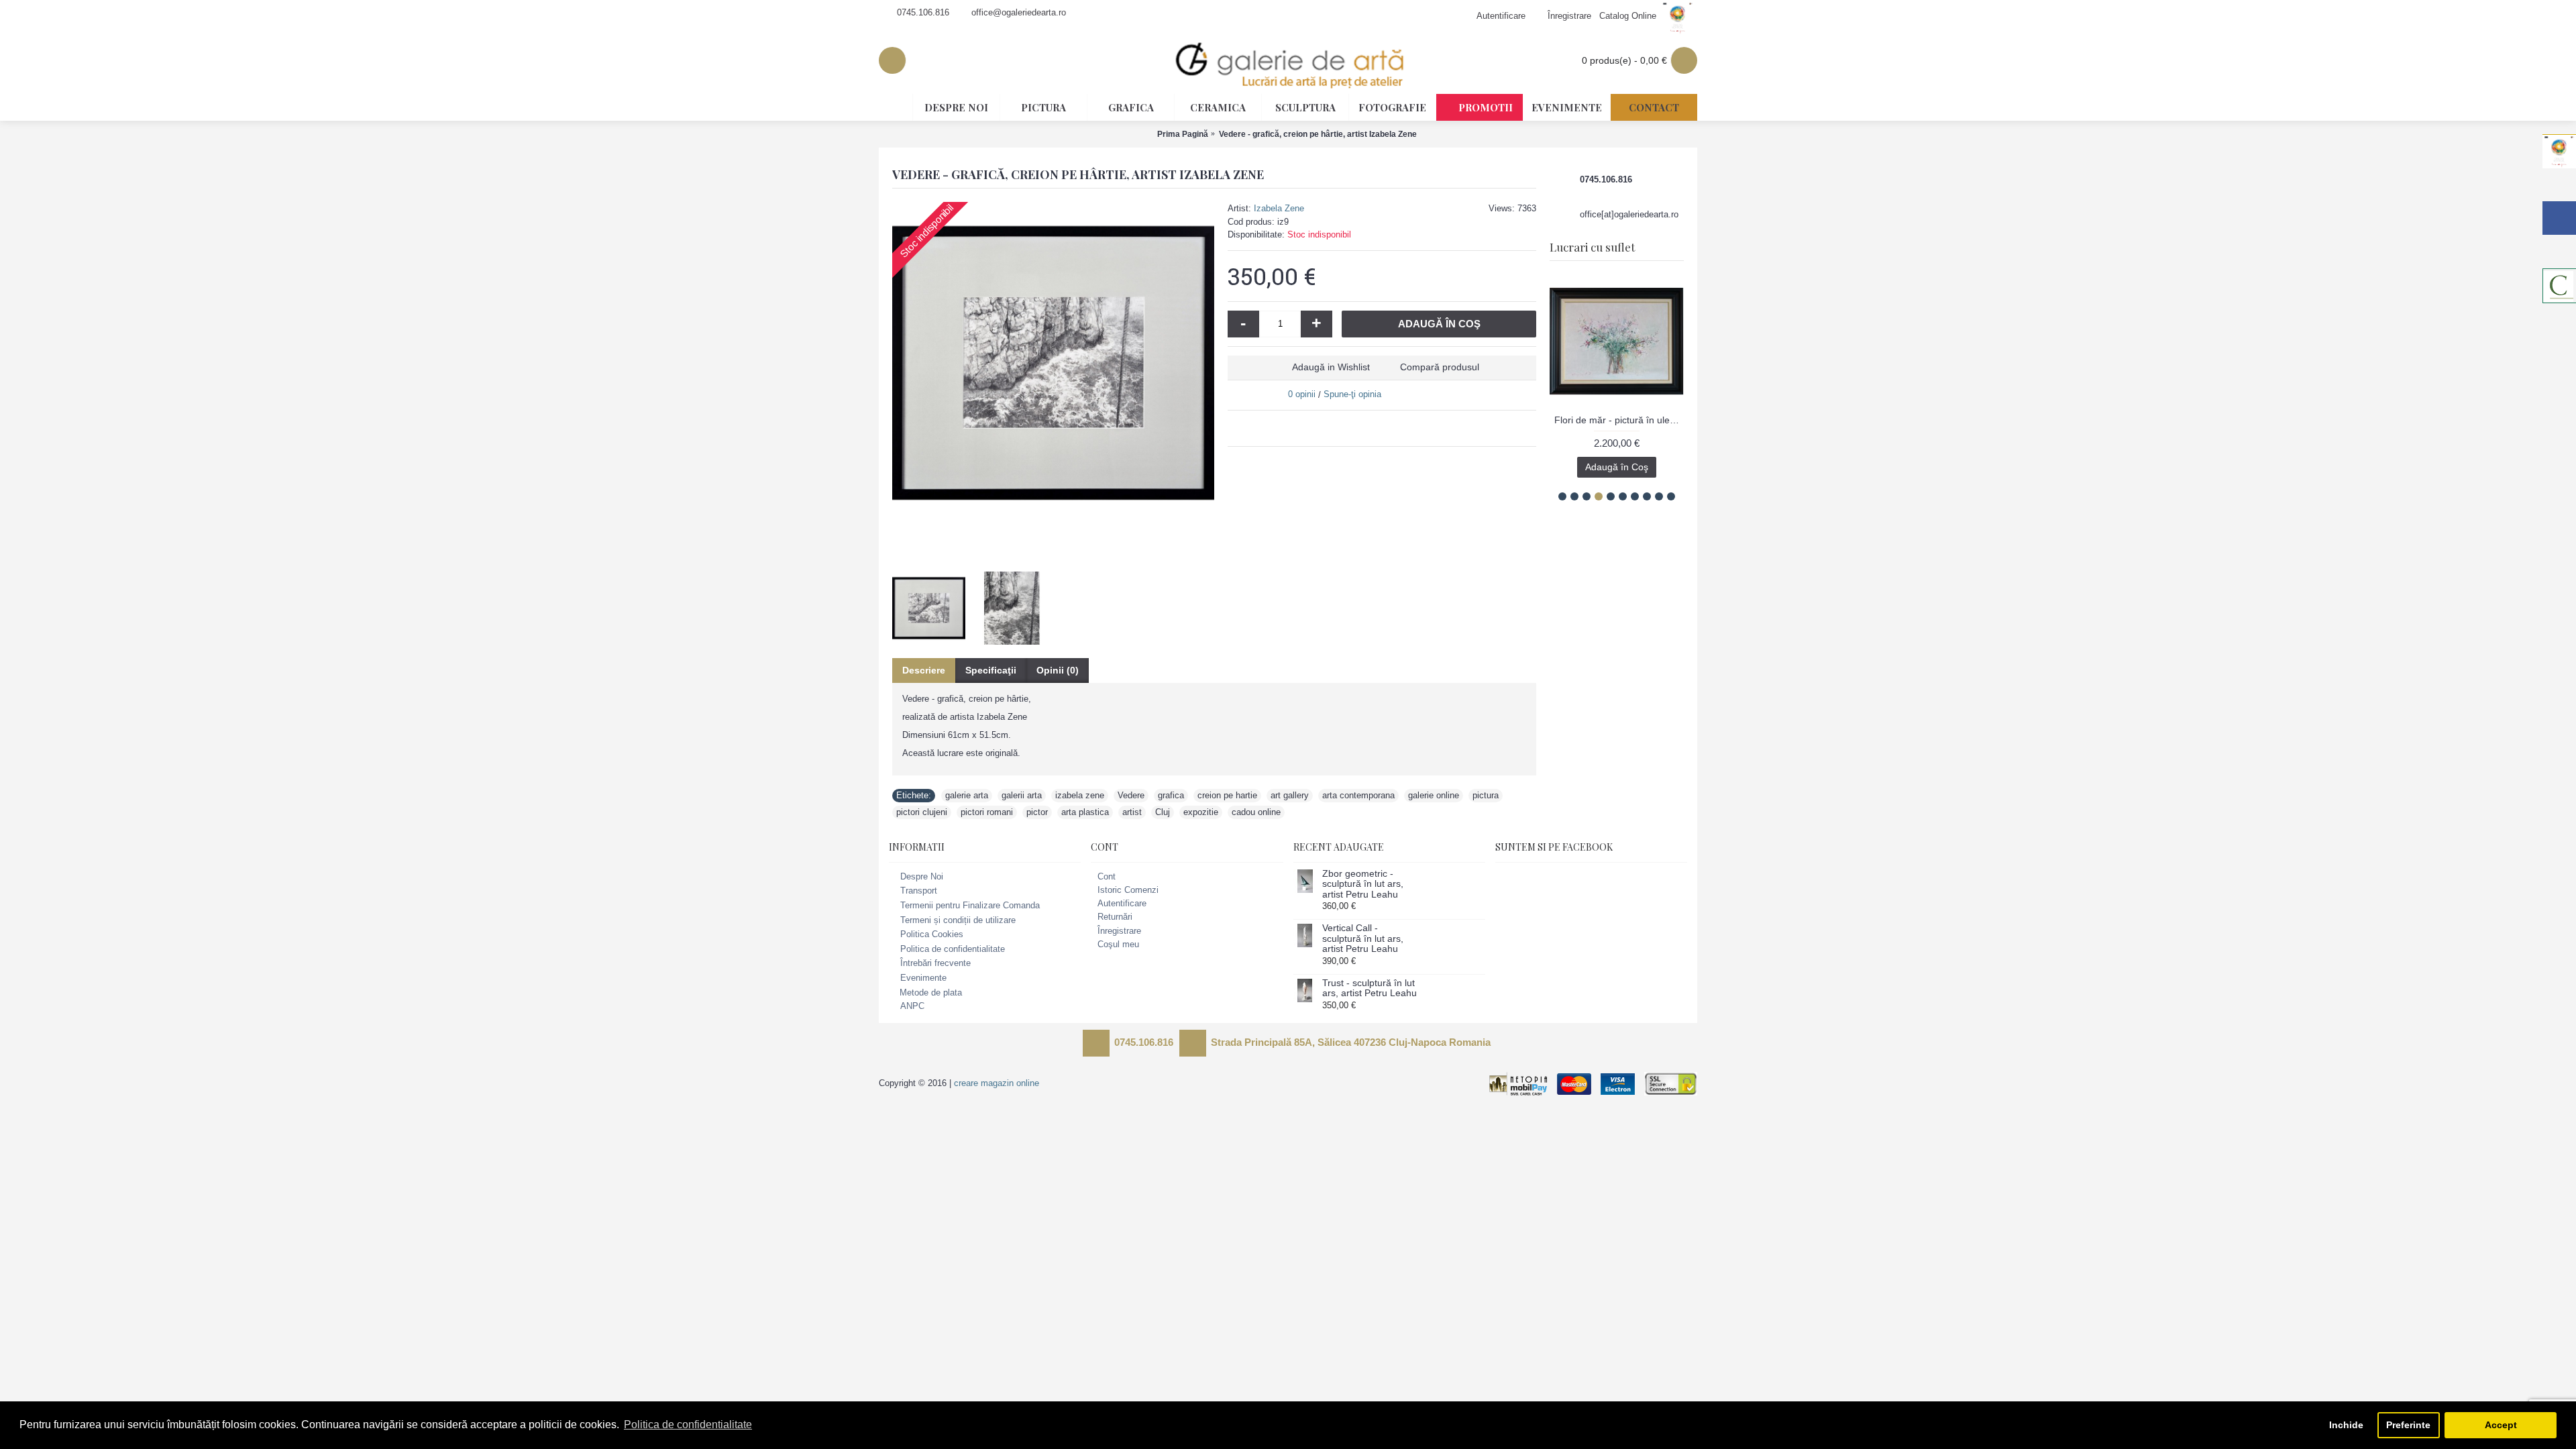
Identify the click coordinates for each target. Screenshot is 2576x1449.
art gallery (1290, 795)
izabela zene (1080, 795)
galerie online (1434, 795)
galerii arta (1022, 795)
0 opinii (1302, 394)
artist (1132, 812)
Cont (1107, 876)
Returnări (1115, 917)
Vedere (1131, 795)
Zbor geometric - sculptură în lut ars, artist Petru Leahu (1363, 884)
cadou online (1256, 812)
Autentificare (1122, 903)
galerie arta (967, 795)
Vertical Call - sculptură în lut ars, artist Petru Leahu (1363, 938)
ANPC (912, 1007)
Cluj (1163, 812)
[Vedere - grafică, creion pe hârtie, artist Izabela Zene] (1053, 363)
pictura (1486, 795)
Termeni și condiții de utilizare (958, 920)
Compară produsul (1440, 367)
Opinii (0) (1058, 670)
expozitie (1201, 812)
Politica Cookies (932, 934)
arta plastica (1085, 812)
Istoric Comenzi (1128, 890)
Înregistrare (1119, 931)
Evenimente (923, 978)
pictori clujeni (922, 812)
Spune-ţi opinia (1352, 394)
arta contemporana (1358, 795)
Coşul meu (1118, 944)
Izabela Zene (1279, 208)
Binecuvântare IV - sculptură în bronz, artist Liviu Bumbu (1619, 420)
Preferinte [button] (2408, 1425)
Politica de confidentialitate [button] (688, 1425)
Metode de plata (931, 992)
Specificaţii (991, 670)
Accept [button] (2501, 1425)
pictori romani (987, 812)
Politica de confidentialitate (953, 949)
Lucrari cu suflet (1592, 247)
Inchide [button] (2346, 1425)
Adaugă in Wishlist (1331, 367)
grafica (1171, 795)
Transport (919, 891)
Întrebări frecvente (935, 964)
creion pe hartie (1227, 795)
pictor (1037, 812)
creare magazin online (997, 1083)
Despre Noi (922, 876)
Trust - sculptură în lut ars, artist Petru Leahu (1370, 988)
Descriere (924, 670)
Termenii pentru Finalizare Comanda (970, 905)
